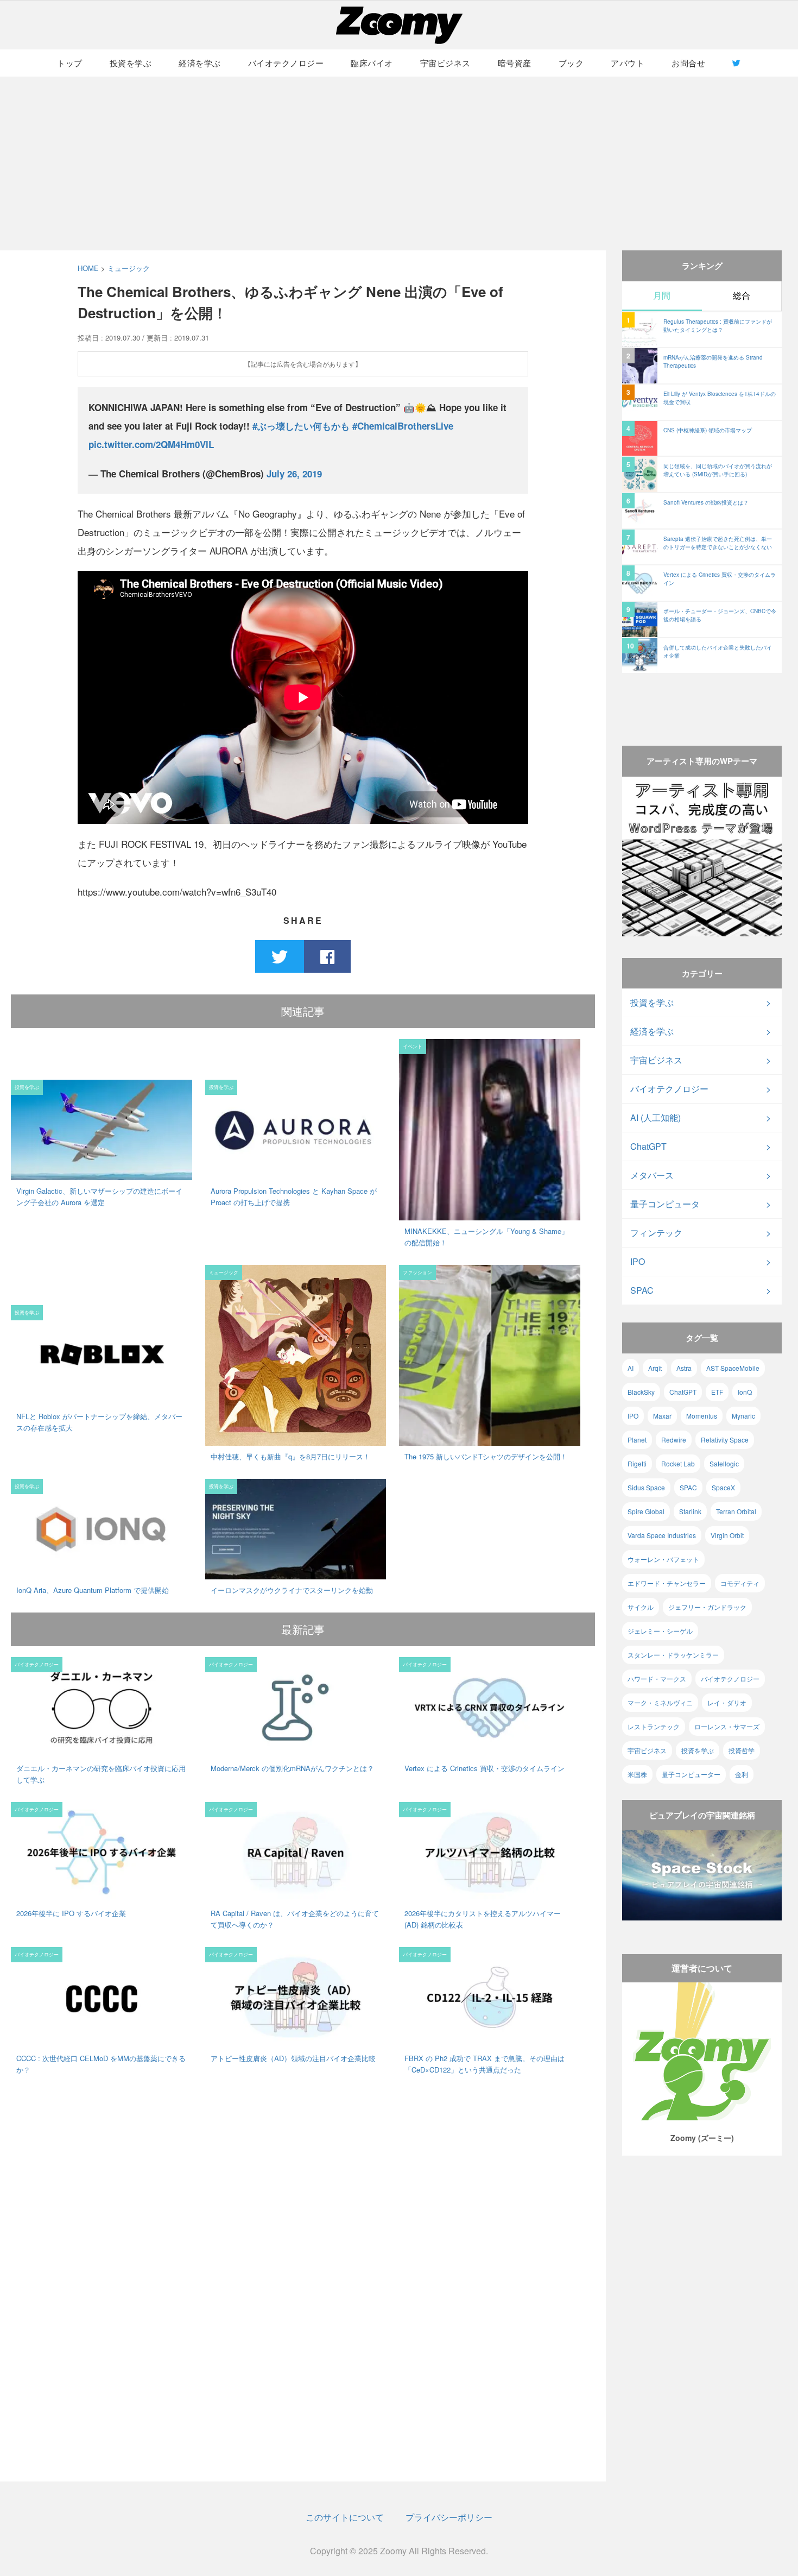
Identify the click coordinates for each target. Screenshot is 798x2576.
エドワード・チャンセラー (667, 1583)
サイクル (641, 1607)
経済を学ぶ (200, 63)
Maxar (662, 1416)
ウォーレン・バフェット (663, 1559)
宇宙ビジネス (445, 63)
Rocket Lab (678, 1463)
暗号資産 (515, 63)
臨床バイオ (372, 63)
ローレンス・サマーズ (727, 1726)
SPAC (642, 1290)
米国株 (637, 1774)
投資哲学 (742, 1750)
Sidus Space (646, 1487)
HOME (88, 268)
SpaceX (723, 1487)
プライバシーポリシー (449, 2517)
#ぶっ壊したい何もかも (301, 426)
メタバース (652, 1175)
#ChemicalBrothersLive (403, 426)
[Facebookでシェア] (327, 956)
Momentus (702, 1416)
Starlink (690, 1511)
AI (631, 1368)
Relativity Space (725, 1440)
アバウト (628, 63)
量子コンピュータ (665, 1204)
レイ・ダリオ (727, 1702)
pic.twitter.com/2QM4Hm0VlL (151, 444)
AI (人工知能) (655, 1117)
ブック (571, 63)
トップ (70, 63)
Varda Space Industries (662, 1535)
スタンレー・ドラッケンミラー (673, 1655)
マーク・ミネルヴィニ (660, 1702)
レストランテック (654, 1726)
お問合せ (688, 63)
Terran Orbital (736, 1511)
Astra (684, 1368)
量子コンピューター (691, 1774)
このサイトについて (345, 2517)
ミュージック (129, 268)
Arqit (655, 1368)
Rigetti (637, 1463)
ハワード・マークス (657, 1679)
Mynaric (743, 1416)
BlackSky (641, 1392)
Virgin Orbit (727, 1535)
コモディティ (740, 1583)
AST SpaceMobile (733, 1368)
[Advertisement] (399, 163)
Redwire (674, 1440)
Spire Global (646, 1511)
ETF (717, 1392)
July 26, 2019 (294, 474)
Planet (637, 1440)
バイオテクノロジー (286, 63)
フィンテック (656, 1233)
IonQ (745, 1392)
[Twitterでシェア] (280, 956)
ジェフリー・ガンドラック (707, 1607)
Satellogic (724, 1463)
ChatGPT (648, 1146)
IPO (638, 1261)
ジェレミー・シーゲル (660, 1631)
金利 (742, 1774)
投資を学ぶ (131, 63)
